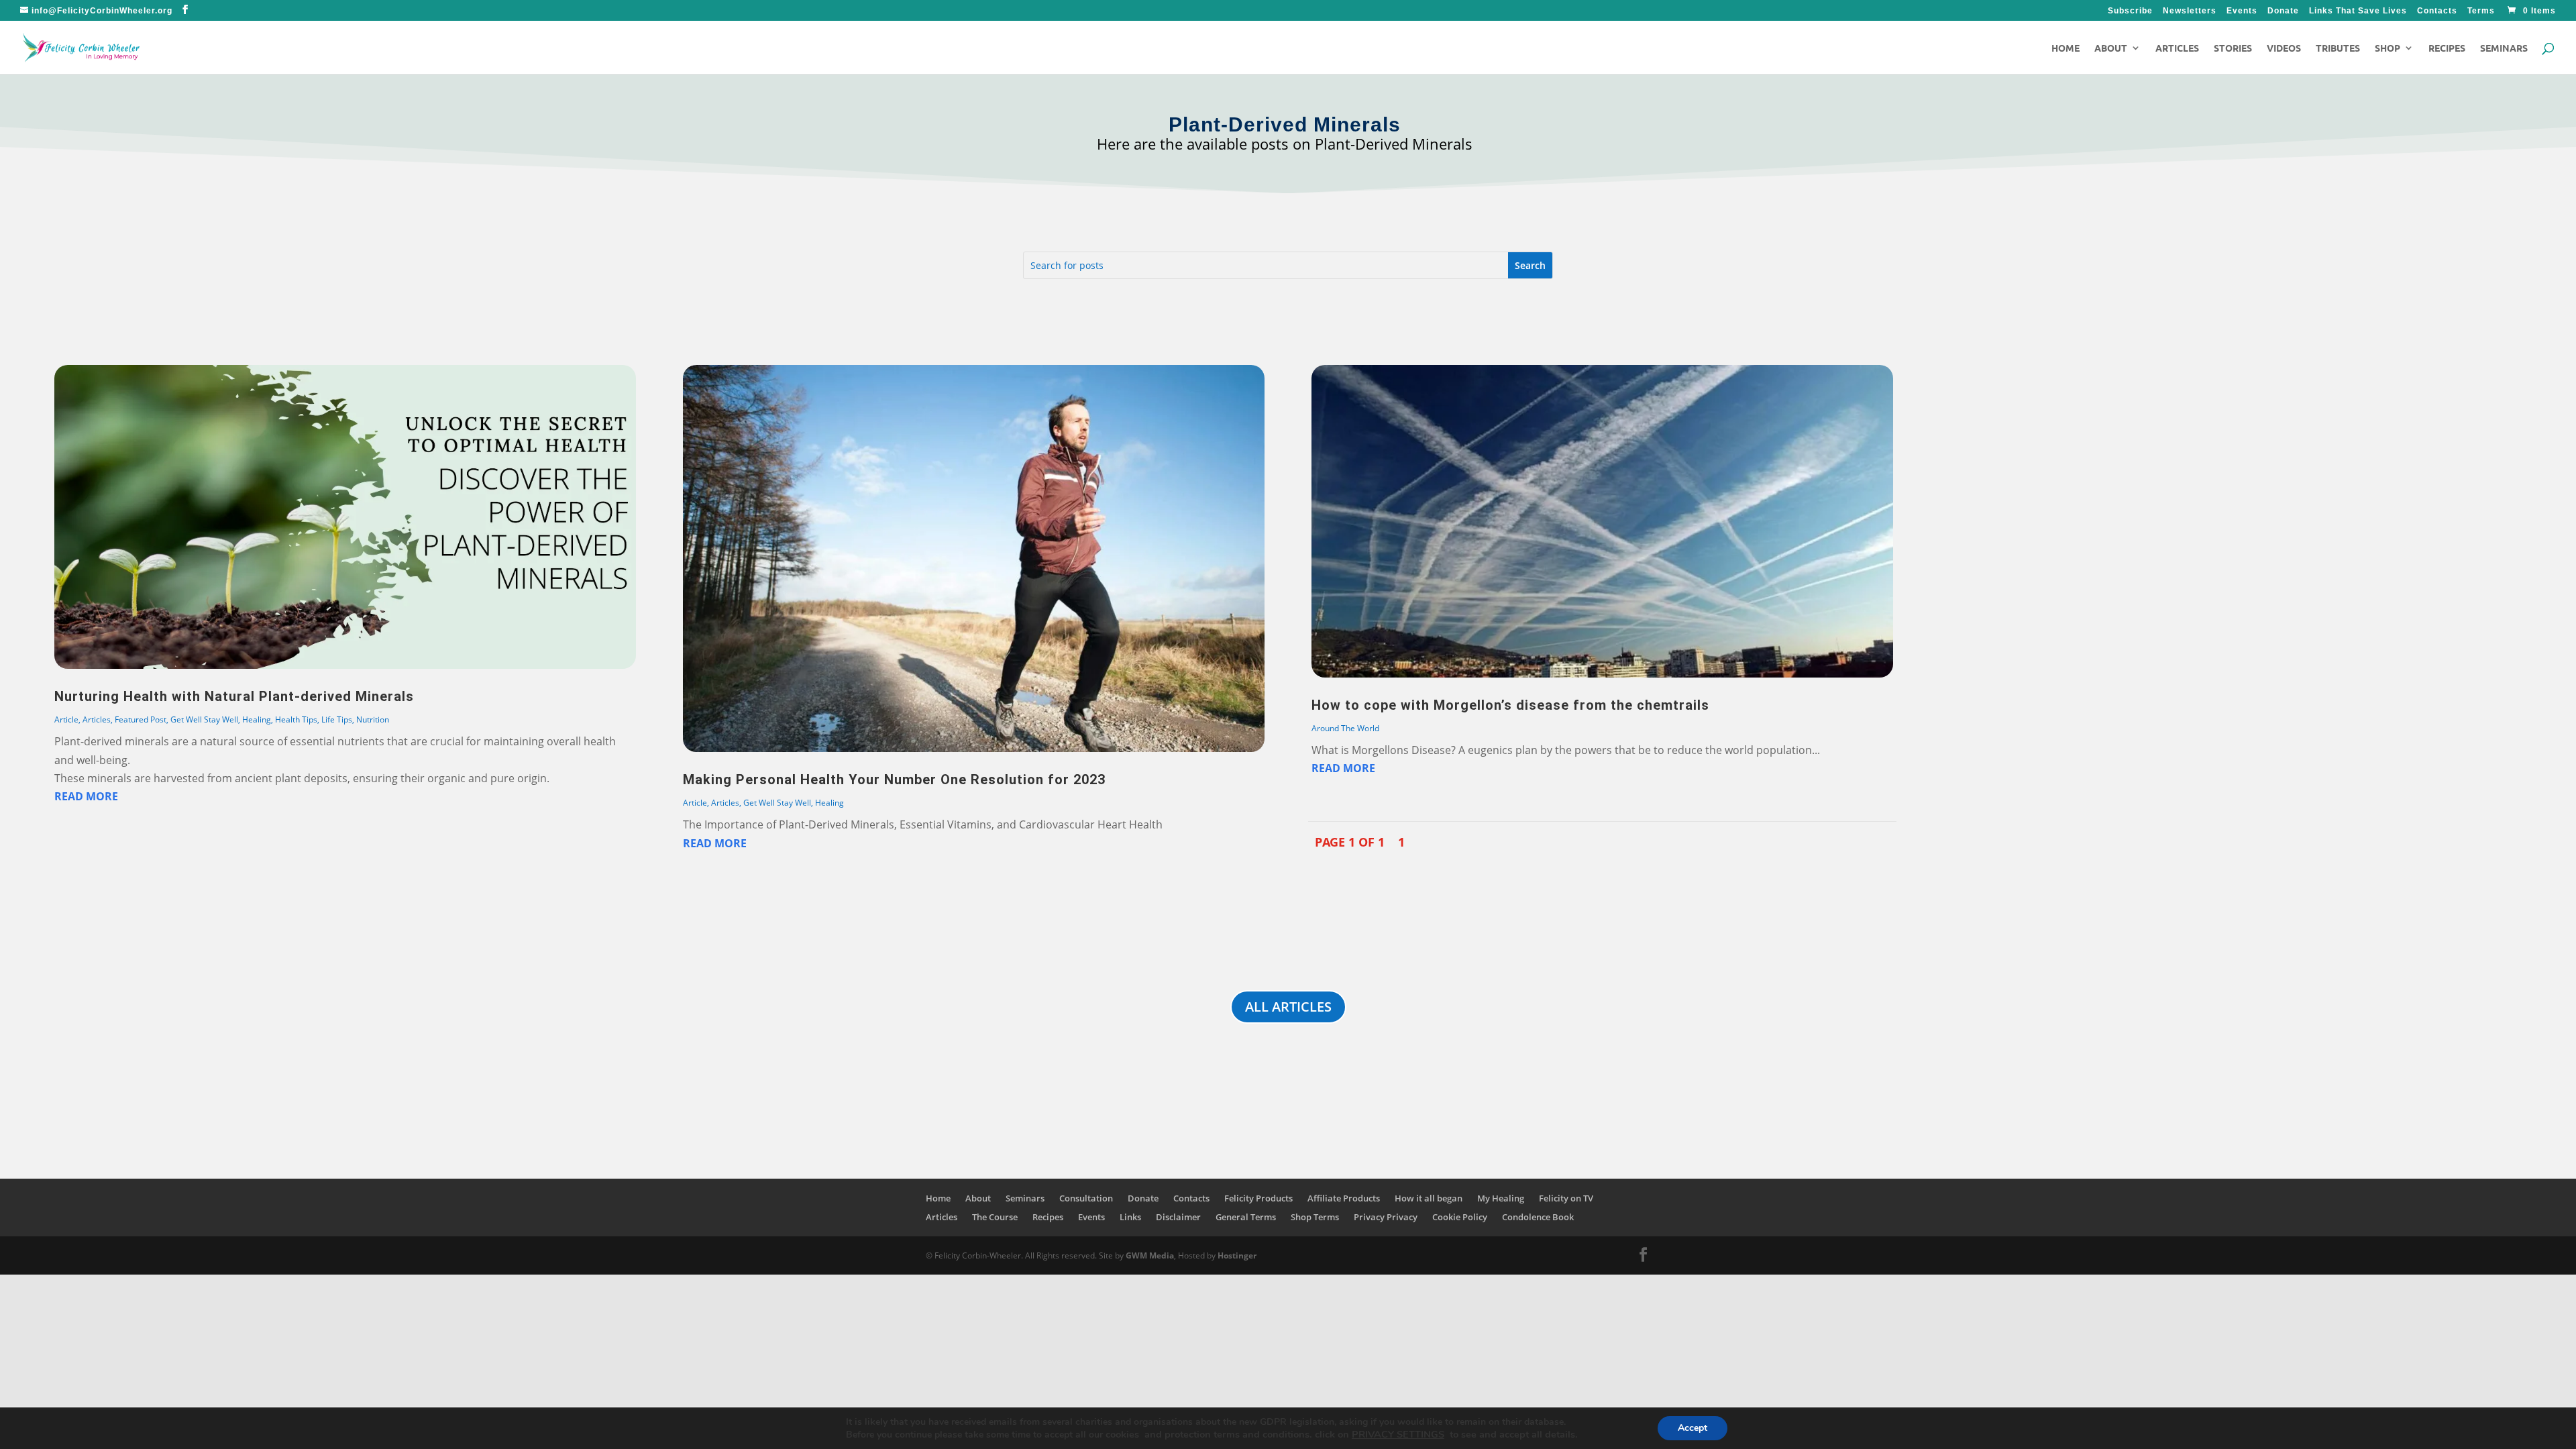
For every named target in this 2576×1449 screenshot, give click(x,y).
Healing (257, 719)
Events (2242, 11)
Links (1130, 1217)
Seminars (2504, 48)
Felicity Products (1258, 1198)
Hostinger (1237, 1255)
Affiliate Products (1344, 1198)
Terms (2481, 11)
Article (66, 719)
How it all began (1429, 1198)
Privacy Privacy (1386, 1217)
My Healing (1501, 1198)
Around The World (1345, 728)
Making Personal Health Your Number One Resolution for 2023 (894, 780)
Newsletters (2190, 11)
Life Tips (337, 719)
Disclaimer (1178, 1217)
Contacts (2437, 11)
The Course (995, 1217)
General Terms (1246, 1217)
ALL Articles (1288, 1007)
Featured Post (141, 719)
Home (2065, 48)
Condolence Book (1538, 1217)
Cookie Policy (1460, 1217)
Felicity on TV (1566, 1198)
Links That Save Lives (2358, 11)
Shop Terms (1315, 1217)
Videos (2284, 48)
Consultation (1086, 1198)
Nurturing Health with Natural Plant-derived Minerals (234, 696)
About (2111, 48)
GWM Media (1149, 1255)
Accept (1693, 1428)
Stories (2233, 48)
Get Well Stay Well (204, 719)
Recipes (2447, 48)
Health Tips (296, 719)
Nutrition (373, 719)
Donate (2283, 11)
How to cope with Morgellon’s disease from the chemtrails (1510, 705)
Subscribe (2130, 11)
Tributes (2338, 48)
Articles (2177, 48)
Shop (2387, 48)
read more (86, 796)
